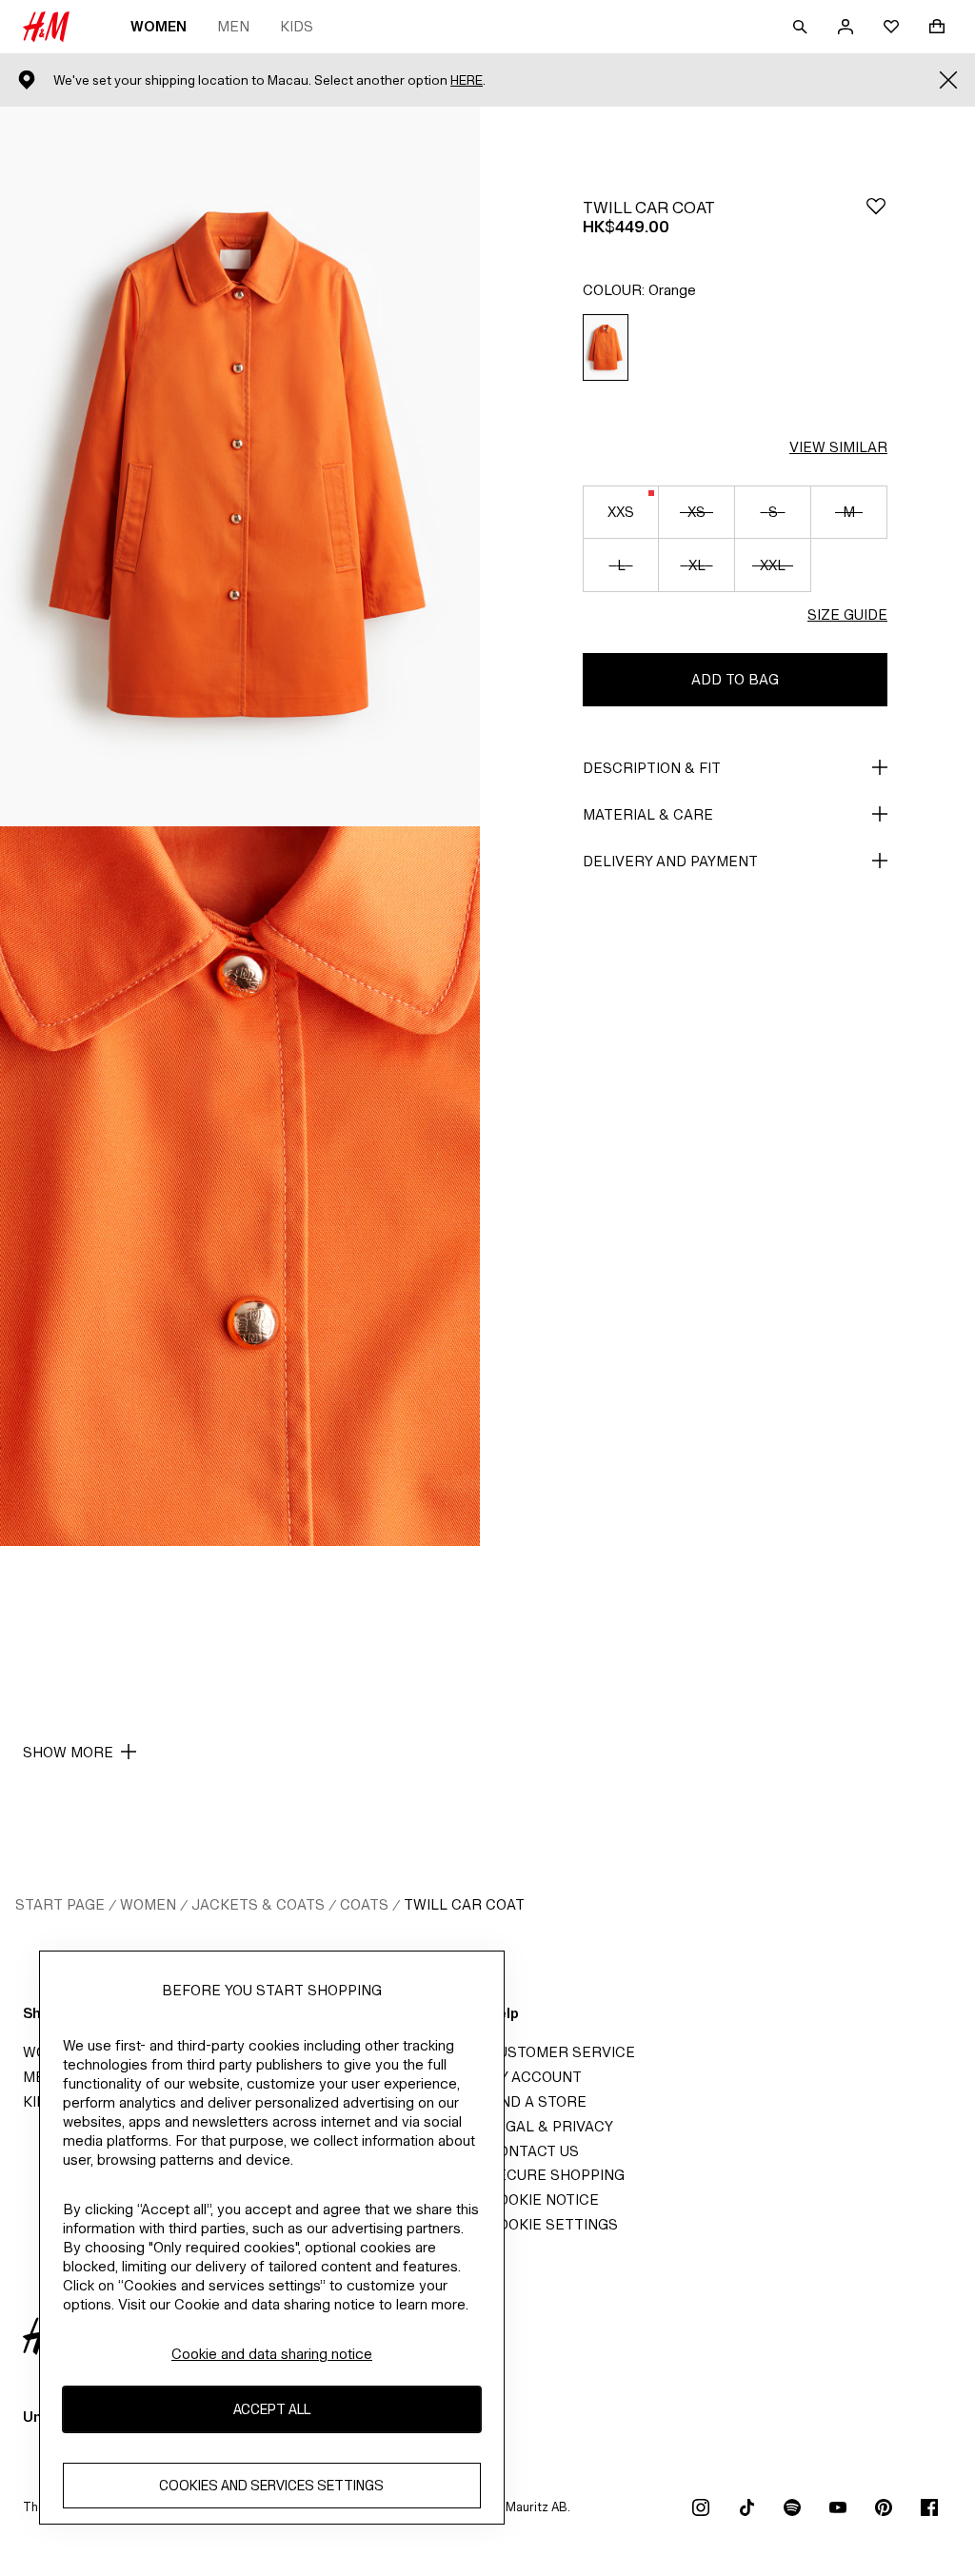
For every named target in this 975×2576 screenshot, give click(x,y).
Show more (68, 1752)
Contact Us (533, 2151)
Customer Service (561, 2052)
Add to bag (735, 679)
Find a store (537, 2101)
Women (159, 26)
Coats (364, 1904)
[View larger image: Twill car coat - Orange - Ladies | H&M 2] (240, 1186)
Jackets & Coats (258, 1904)
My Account (535, 2077)
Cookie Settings (553, 2224)
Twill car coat (464, 1904)
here (467, 80)
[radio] (606, 348)
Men (233, 26)
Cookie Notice (543, 2200)
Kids (297, 26)
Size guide (847, 614)
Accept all (272, 2409)
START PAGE (60, 1904)
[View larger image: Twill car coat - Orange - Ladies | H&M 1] (240, 466)
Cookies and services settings (271, 2485)
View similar (838, 447)
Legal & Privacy (550, 2126)
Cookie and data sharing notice (272, 2354)
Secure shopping (556, 2175)
